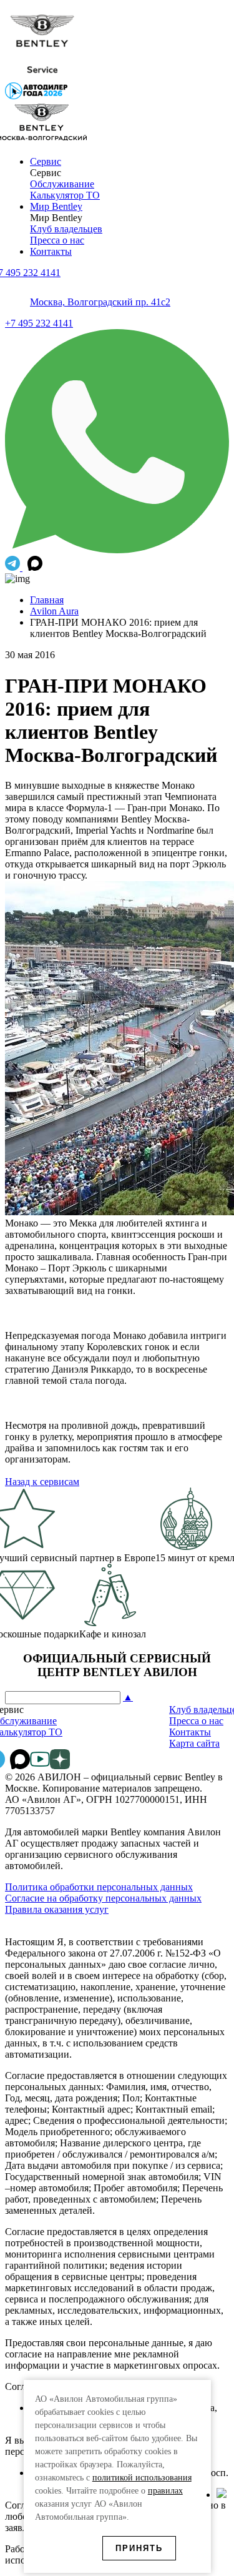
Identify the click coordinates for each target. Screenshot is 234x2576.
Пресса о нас (57, 240)
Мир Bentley (56, 206)
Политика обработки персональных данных (99, 1887)
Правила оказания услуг (57, 1909)
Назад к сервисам (42, 1482)
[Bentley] (42, 76)
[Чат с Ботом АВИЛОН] (14, 567)
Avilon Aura (54, 611)
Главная (47, 600)
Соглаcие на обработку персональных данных (103, 1898)
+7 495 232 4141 (39, 323)
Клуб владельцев (66, 229)
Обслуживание (62, 184)
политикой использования (142, 2478)
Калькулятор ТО (65, 195)
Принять (139, 2548)
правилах (165, 2491)
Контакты (51, 251)
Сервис (46, 161)
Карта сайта (194, 1743)
